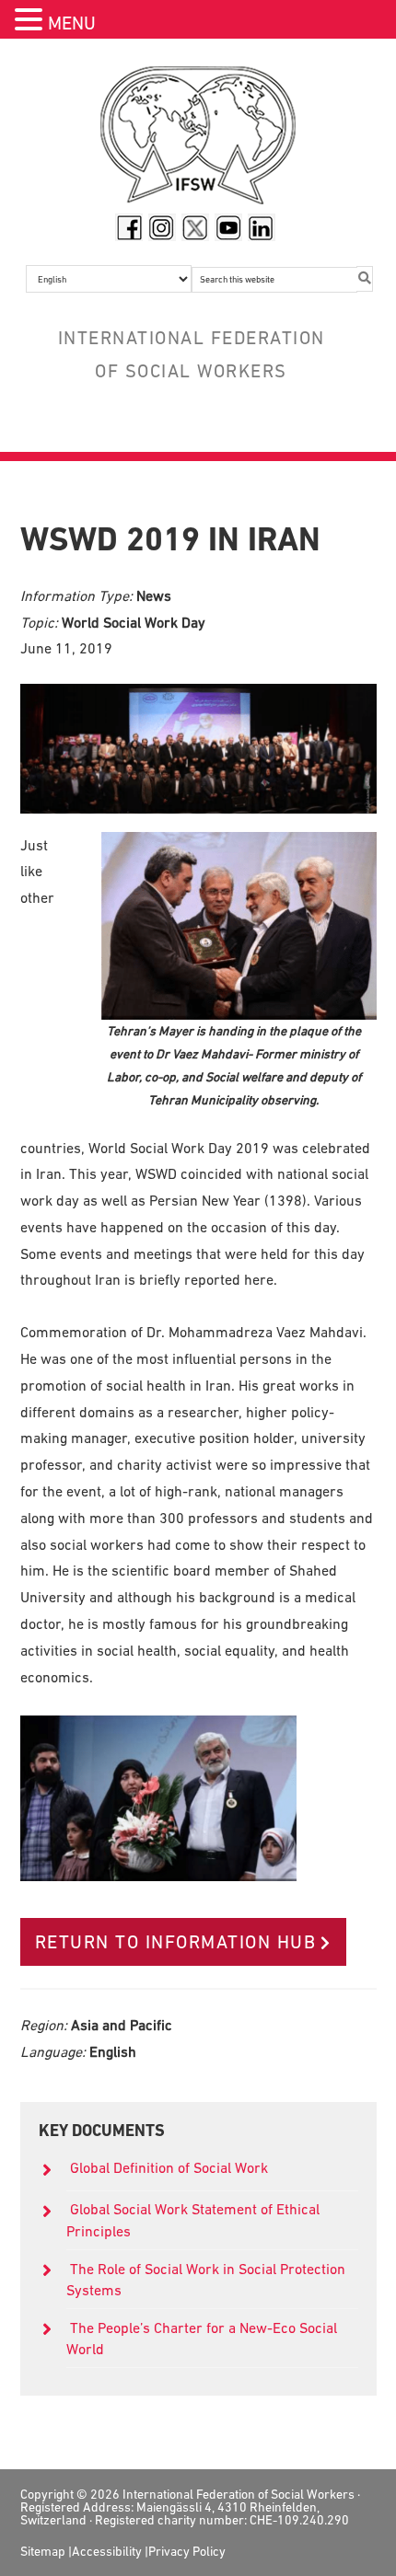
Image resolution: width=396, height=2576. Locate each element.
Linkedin (262, 227)
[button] (31, 22)
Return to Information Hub (176, 1942)
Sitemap (43, 2551)
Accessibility (107, 2551)
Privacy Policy (187, 2551)
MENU (72, 23)
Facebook (129, 227)
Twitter (195, 227)
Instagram (162, 227)
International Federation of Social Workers (198, 140)
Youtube (228, 227)
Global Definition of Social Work (169, 2167)
